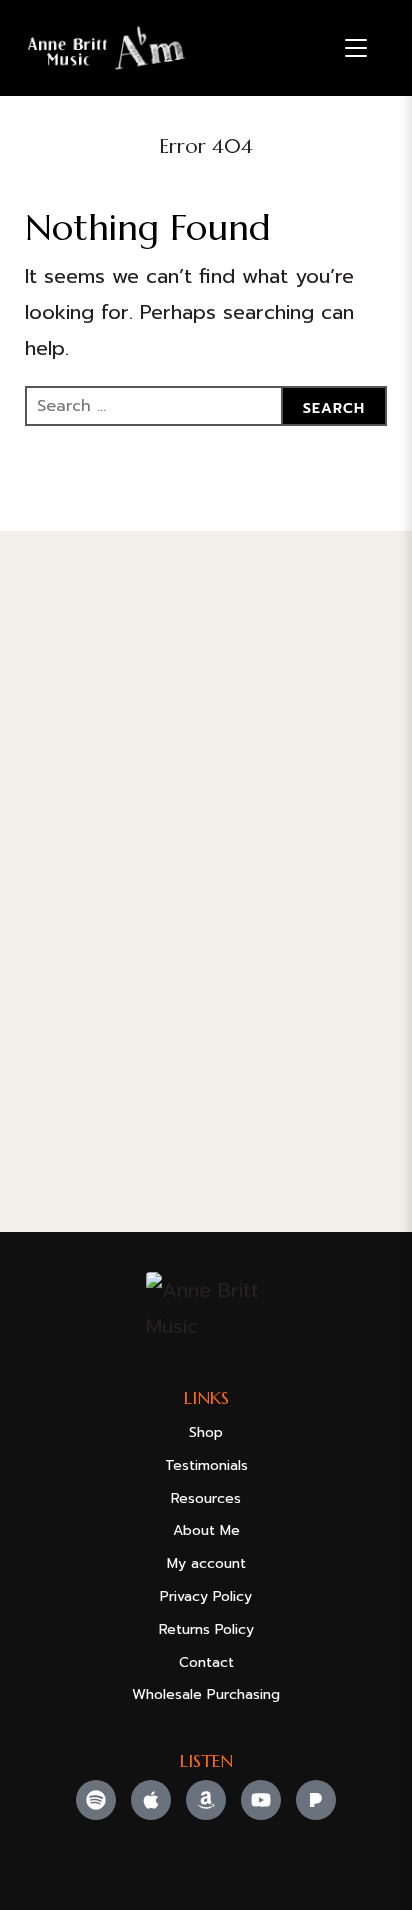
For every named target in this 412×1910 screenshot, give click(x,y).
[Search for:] (206, 406)
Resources (206, 1498)
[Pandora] (316, 1800)
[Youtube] (261, 1800)
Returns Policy (206, 1629)
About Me (206, 1530)
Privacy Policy (206, 1596)
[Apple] (151, 1800)
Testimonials (206, 1465)
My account (206, 1563)
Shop (206, 1432)
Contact (206, 1662)
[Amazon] (206, 1800)
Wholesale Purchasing (206, 1694)
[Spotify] (96, 1800)
